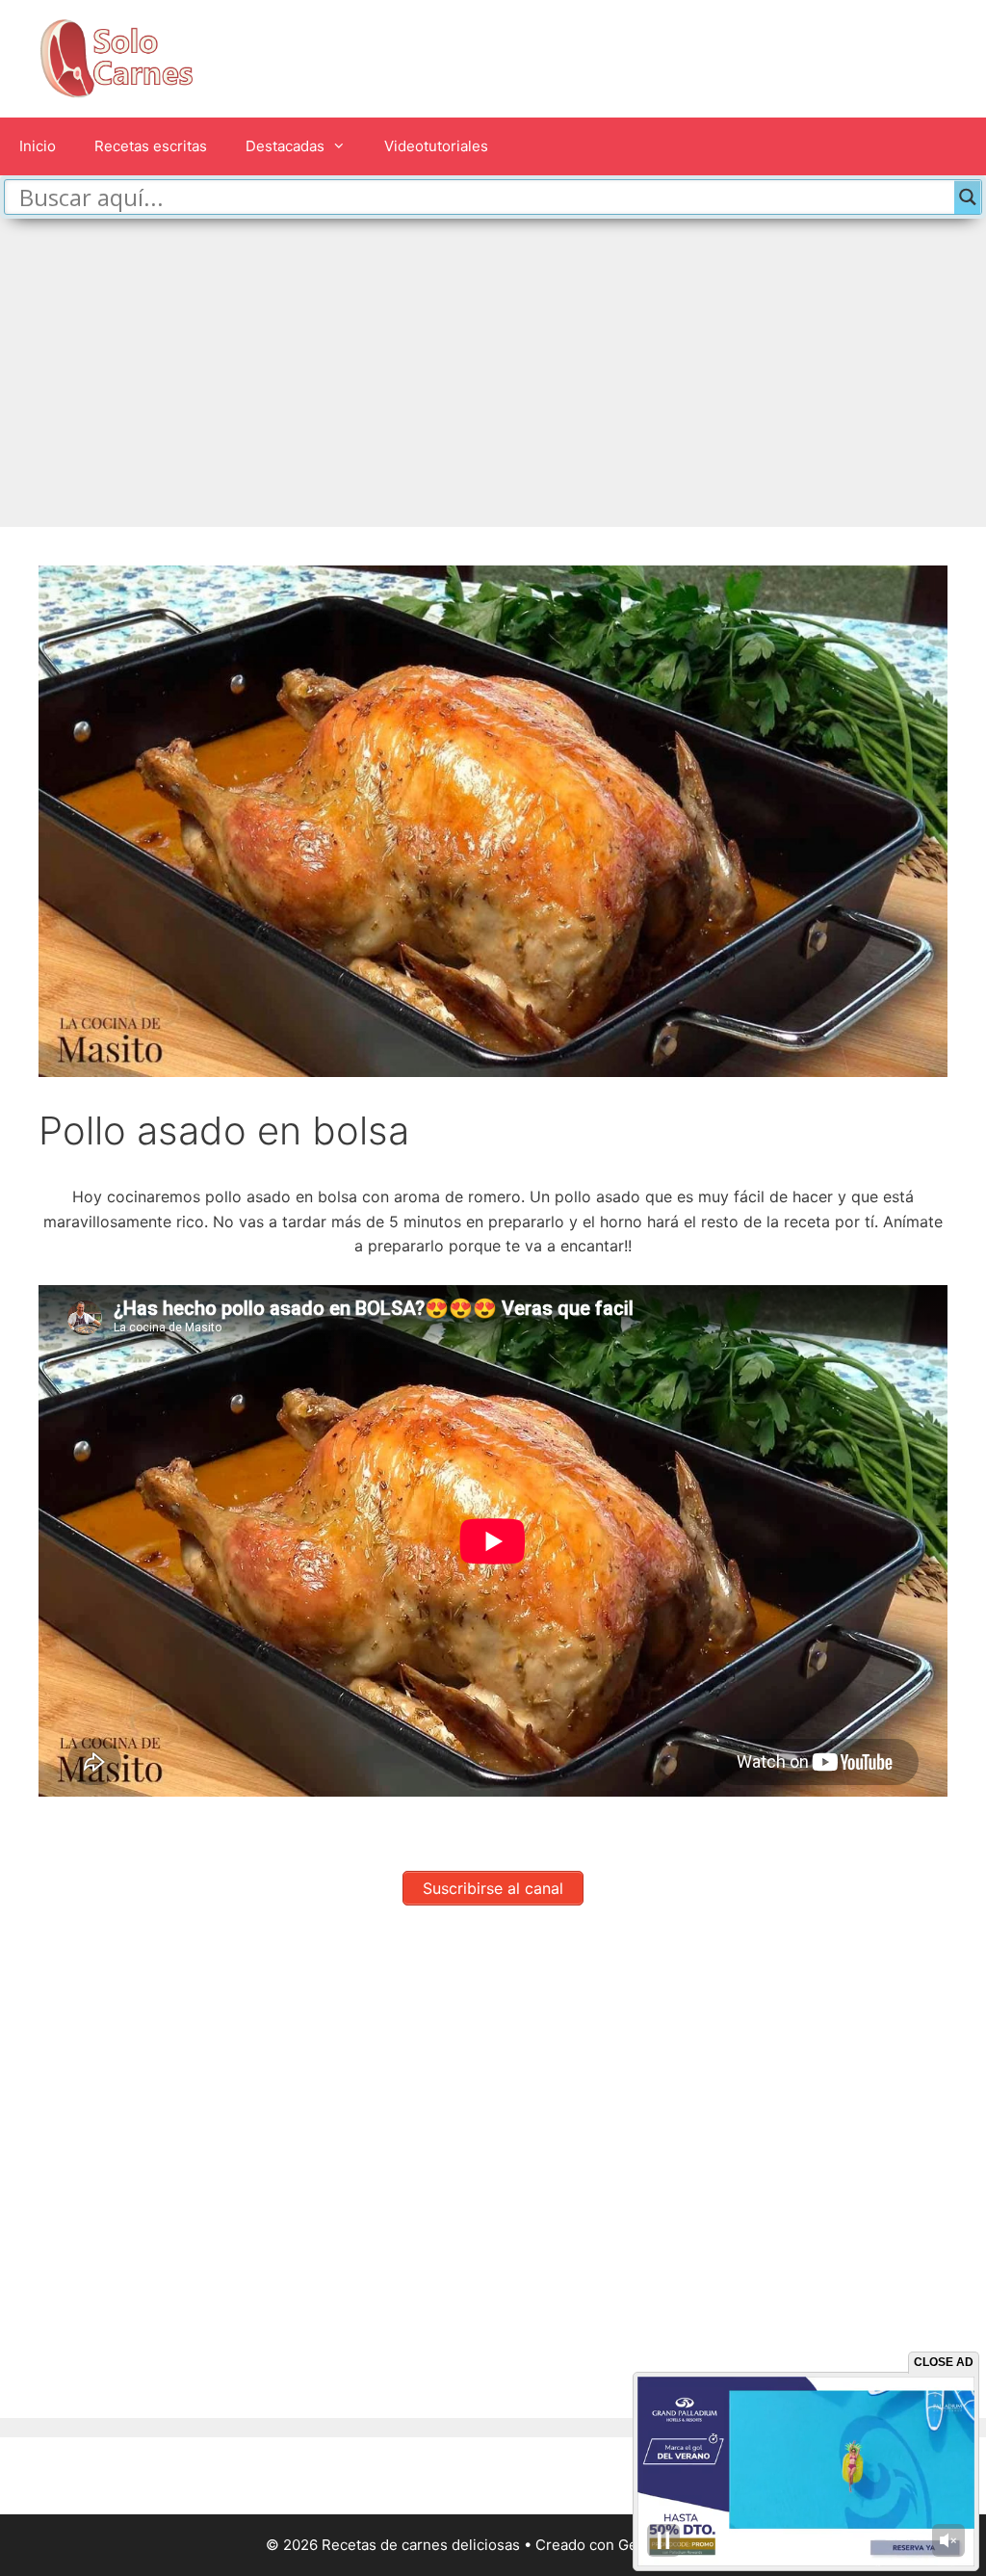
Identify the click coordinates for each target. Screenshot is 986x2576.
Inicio (38, 146)
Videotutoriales (436, 146)
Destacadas (285, 146)
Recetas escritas (151, 146)
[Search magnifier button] (968, 197)
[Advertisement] (493, 363)
